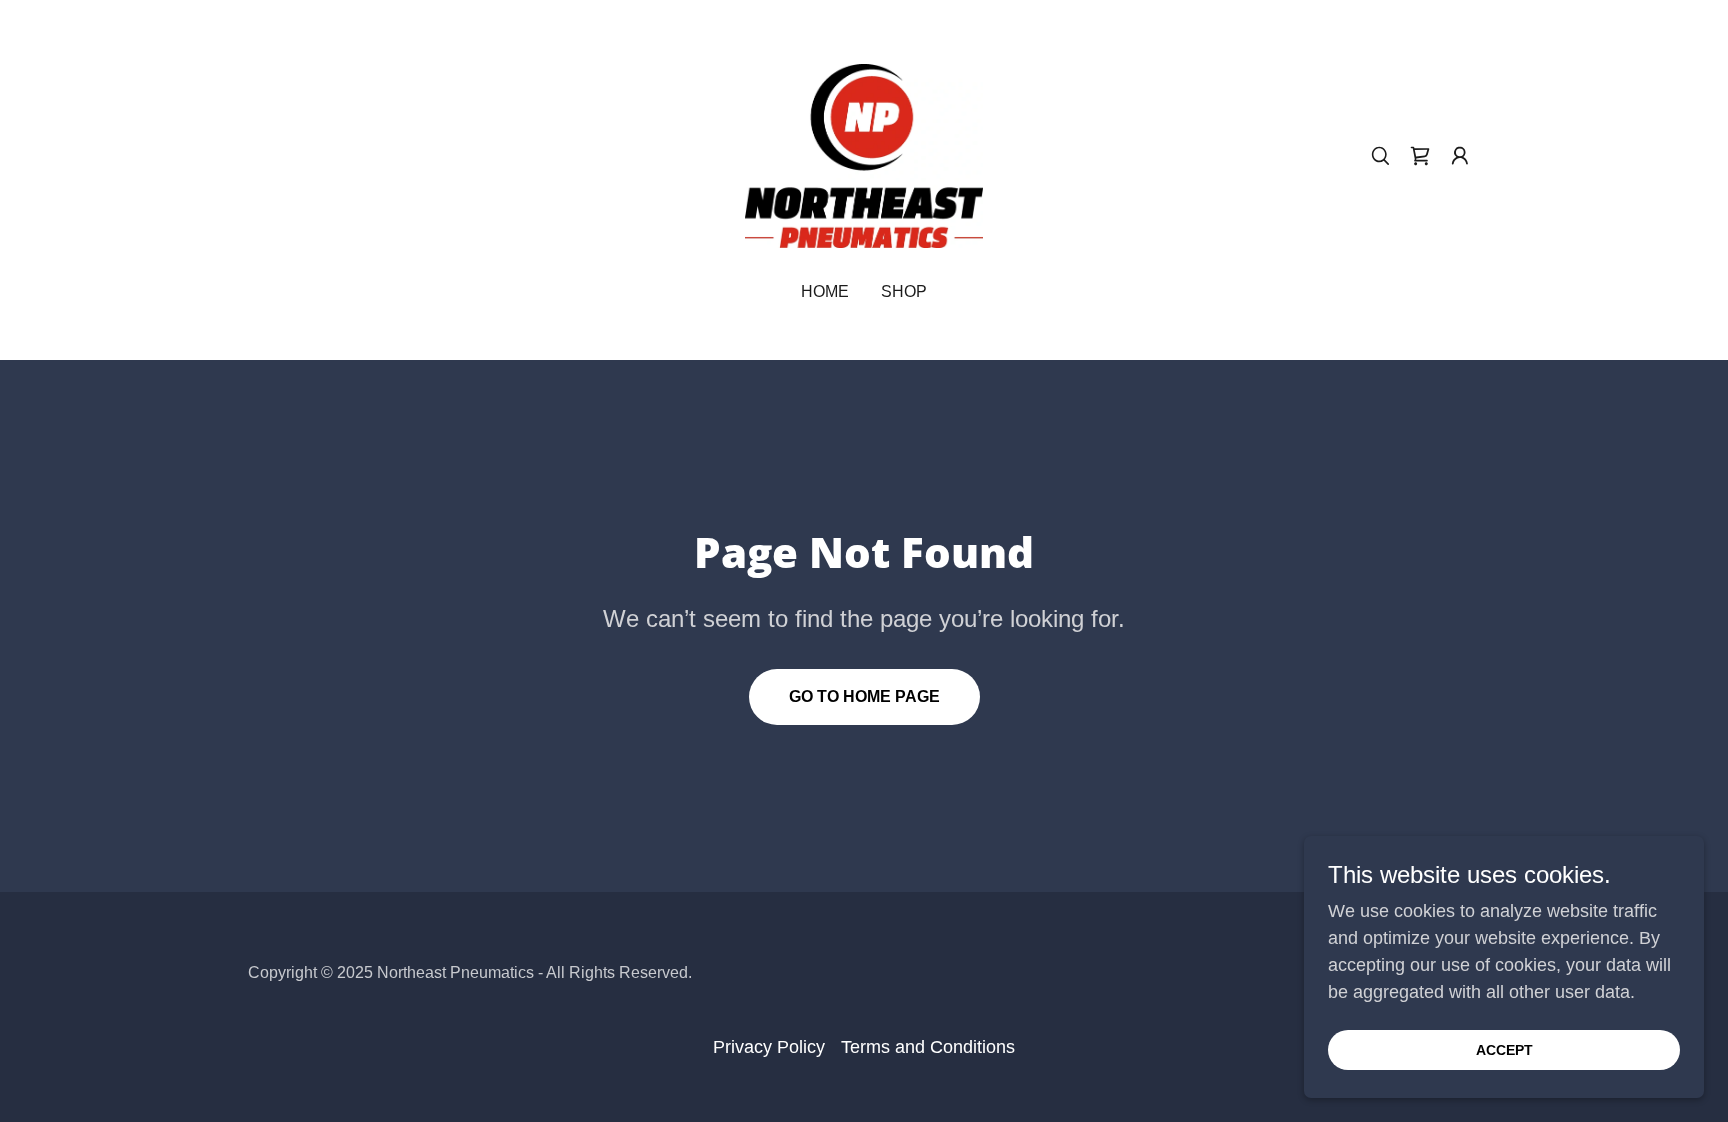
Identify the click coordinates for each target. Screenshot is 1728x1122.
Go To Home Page (864, 696)
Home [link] (825, 291)
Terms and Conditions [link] (928, 1047)
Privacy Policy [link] (769, 1047)
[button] (1460, 156)
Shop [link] (904, 291)
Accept (1504, 1050)
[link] (864, 155)
